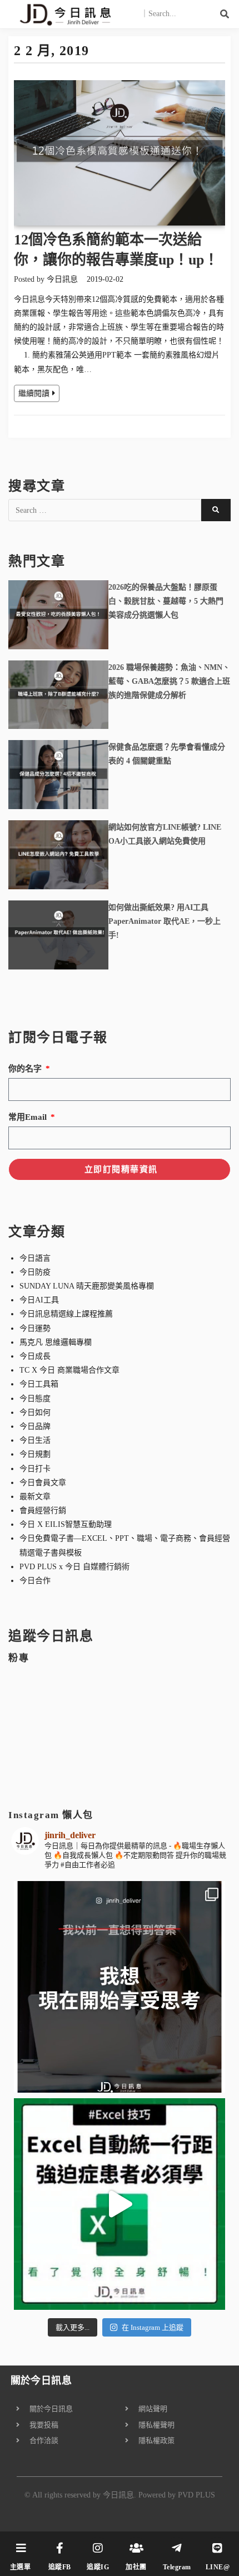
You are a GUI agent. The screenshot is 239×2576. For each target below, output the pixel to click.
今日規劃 (35, 1454)
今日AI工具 (39, 1300)
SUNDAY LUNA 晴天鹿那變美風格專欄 (87, 1286)
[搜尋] (225, 14)
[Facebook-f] (59, 2548)
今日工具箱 (39, 1384)
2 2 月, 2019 (51, 51)
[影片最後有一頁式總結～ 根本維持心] (120, 2204)
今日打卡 (35, 1469)
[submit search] (216, 510)
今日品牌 (35, 1426)
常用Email (29, 1117)
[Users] (136, 2548)
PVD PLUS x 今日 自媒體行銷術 (74, 1567)
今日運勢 (35, 1328)
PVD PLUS (196, 2495)
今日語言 (35, 1258)
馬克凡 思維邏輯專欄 (56, 1342)
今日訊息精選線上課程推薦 (66, 1314)
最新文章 (35, 1497)
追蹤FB (60, 2567)
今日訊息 (62, 279)
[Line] (217, 2548)
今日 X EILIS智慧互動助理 (66, 1524)
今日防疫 (35, 1272)
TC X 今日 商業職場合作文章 (69, 1370)
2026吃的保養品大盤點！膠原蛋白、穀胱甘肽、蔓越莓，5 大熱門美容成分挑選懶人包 (166, 601)
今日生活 (35, 1440)
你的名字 (26, 1069)
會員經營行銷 (43, 1510)
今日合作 (35, 1581)
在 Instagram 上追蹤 (153, 2327)
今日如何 (35, 1412)
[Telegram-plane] (177, 2548)
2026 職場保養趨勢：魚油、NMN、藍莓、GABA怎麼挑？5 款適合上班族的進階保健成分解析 (169, 681)
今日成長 (35, 1356)
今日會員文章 (43, 1483)
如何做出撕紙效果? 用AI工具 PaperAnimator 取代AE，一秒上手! (165, 921)
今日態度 (35, 1399)
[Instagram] (98, 2548)
